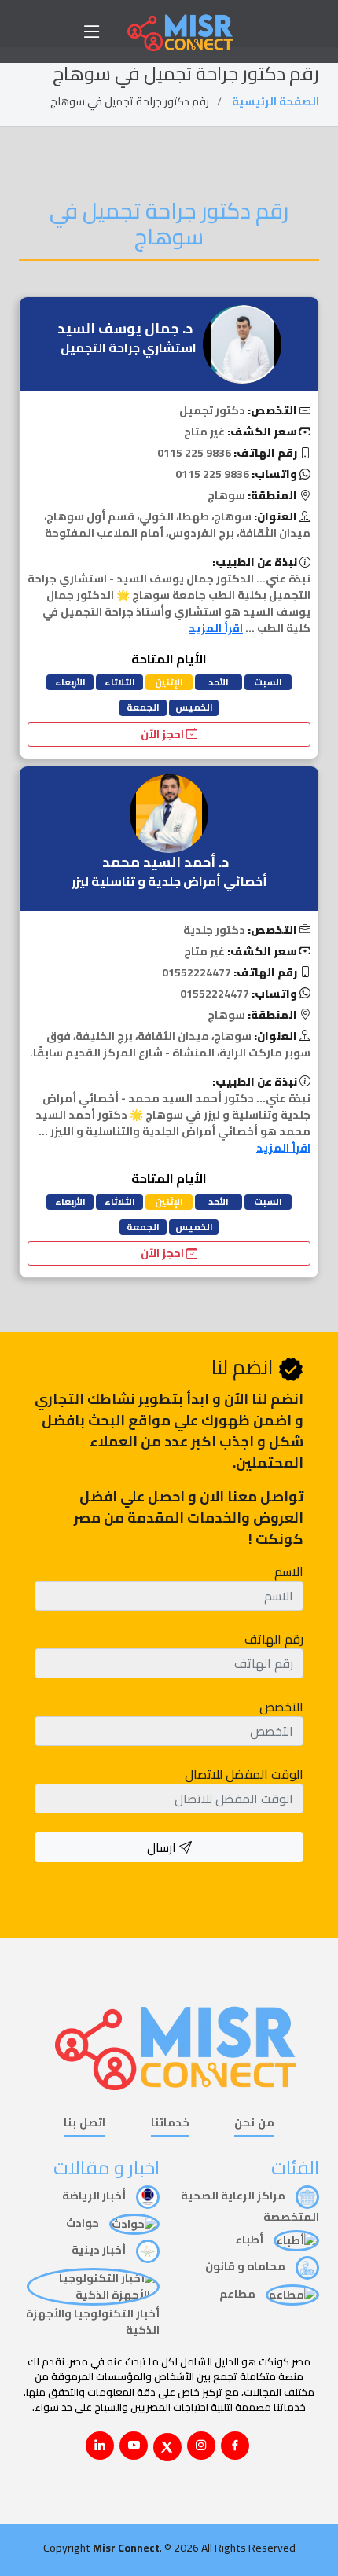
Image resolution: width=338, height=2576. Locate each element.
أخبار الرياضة (95, 2196)
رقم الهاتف (274, 1639)
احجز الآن (163, 734)
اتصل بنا (84, 2124)
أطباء (250, 2240)
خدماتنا (170, 2124)
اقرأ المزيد (216, 628)
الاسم (289, 1571)
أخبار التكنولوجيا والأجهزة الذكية (93, 2322)
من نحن (254, 2124)
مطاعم (239, 2294)
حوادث (84, 2223)
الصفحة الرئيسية (276, 101)
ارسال (163, 1847)
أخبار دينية (100, 2250)
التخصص (281, 1707)
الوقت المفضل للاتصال (244, 1774)
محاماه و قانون (246, 2266)
